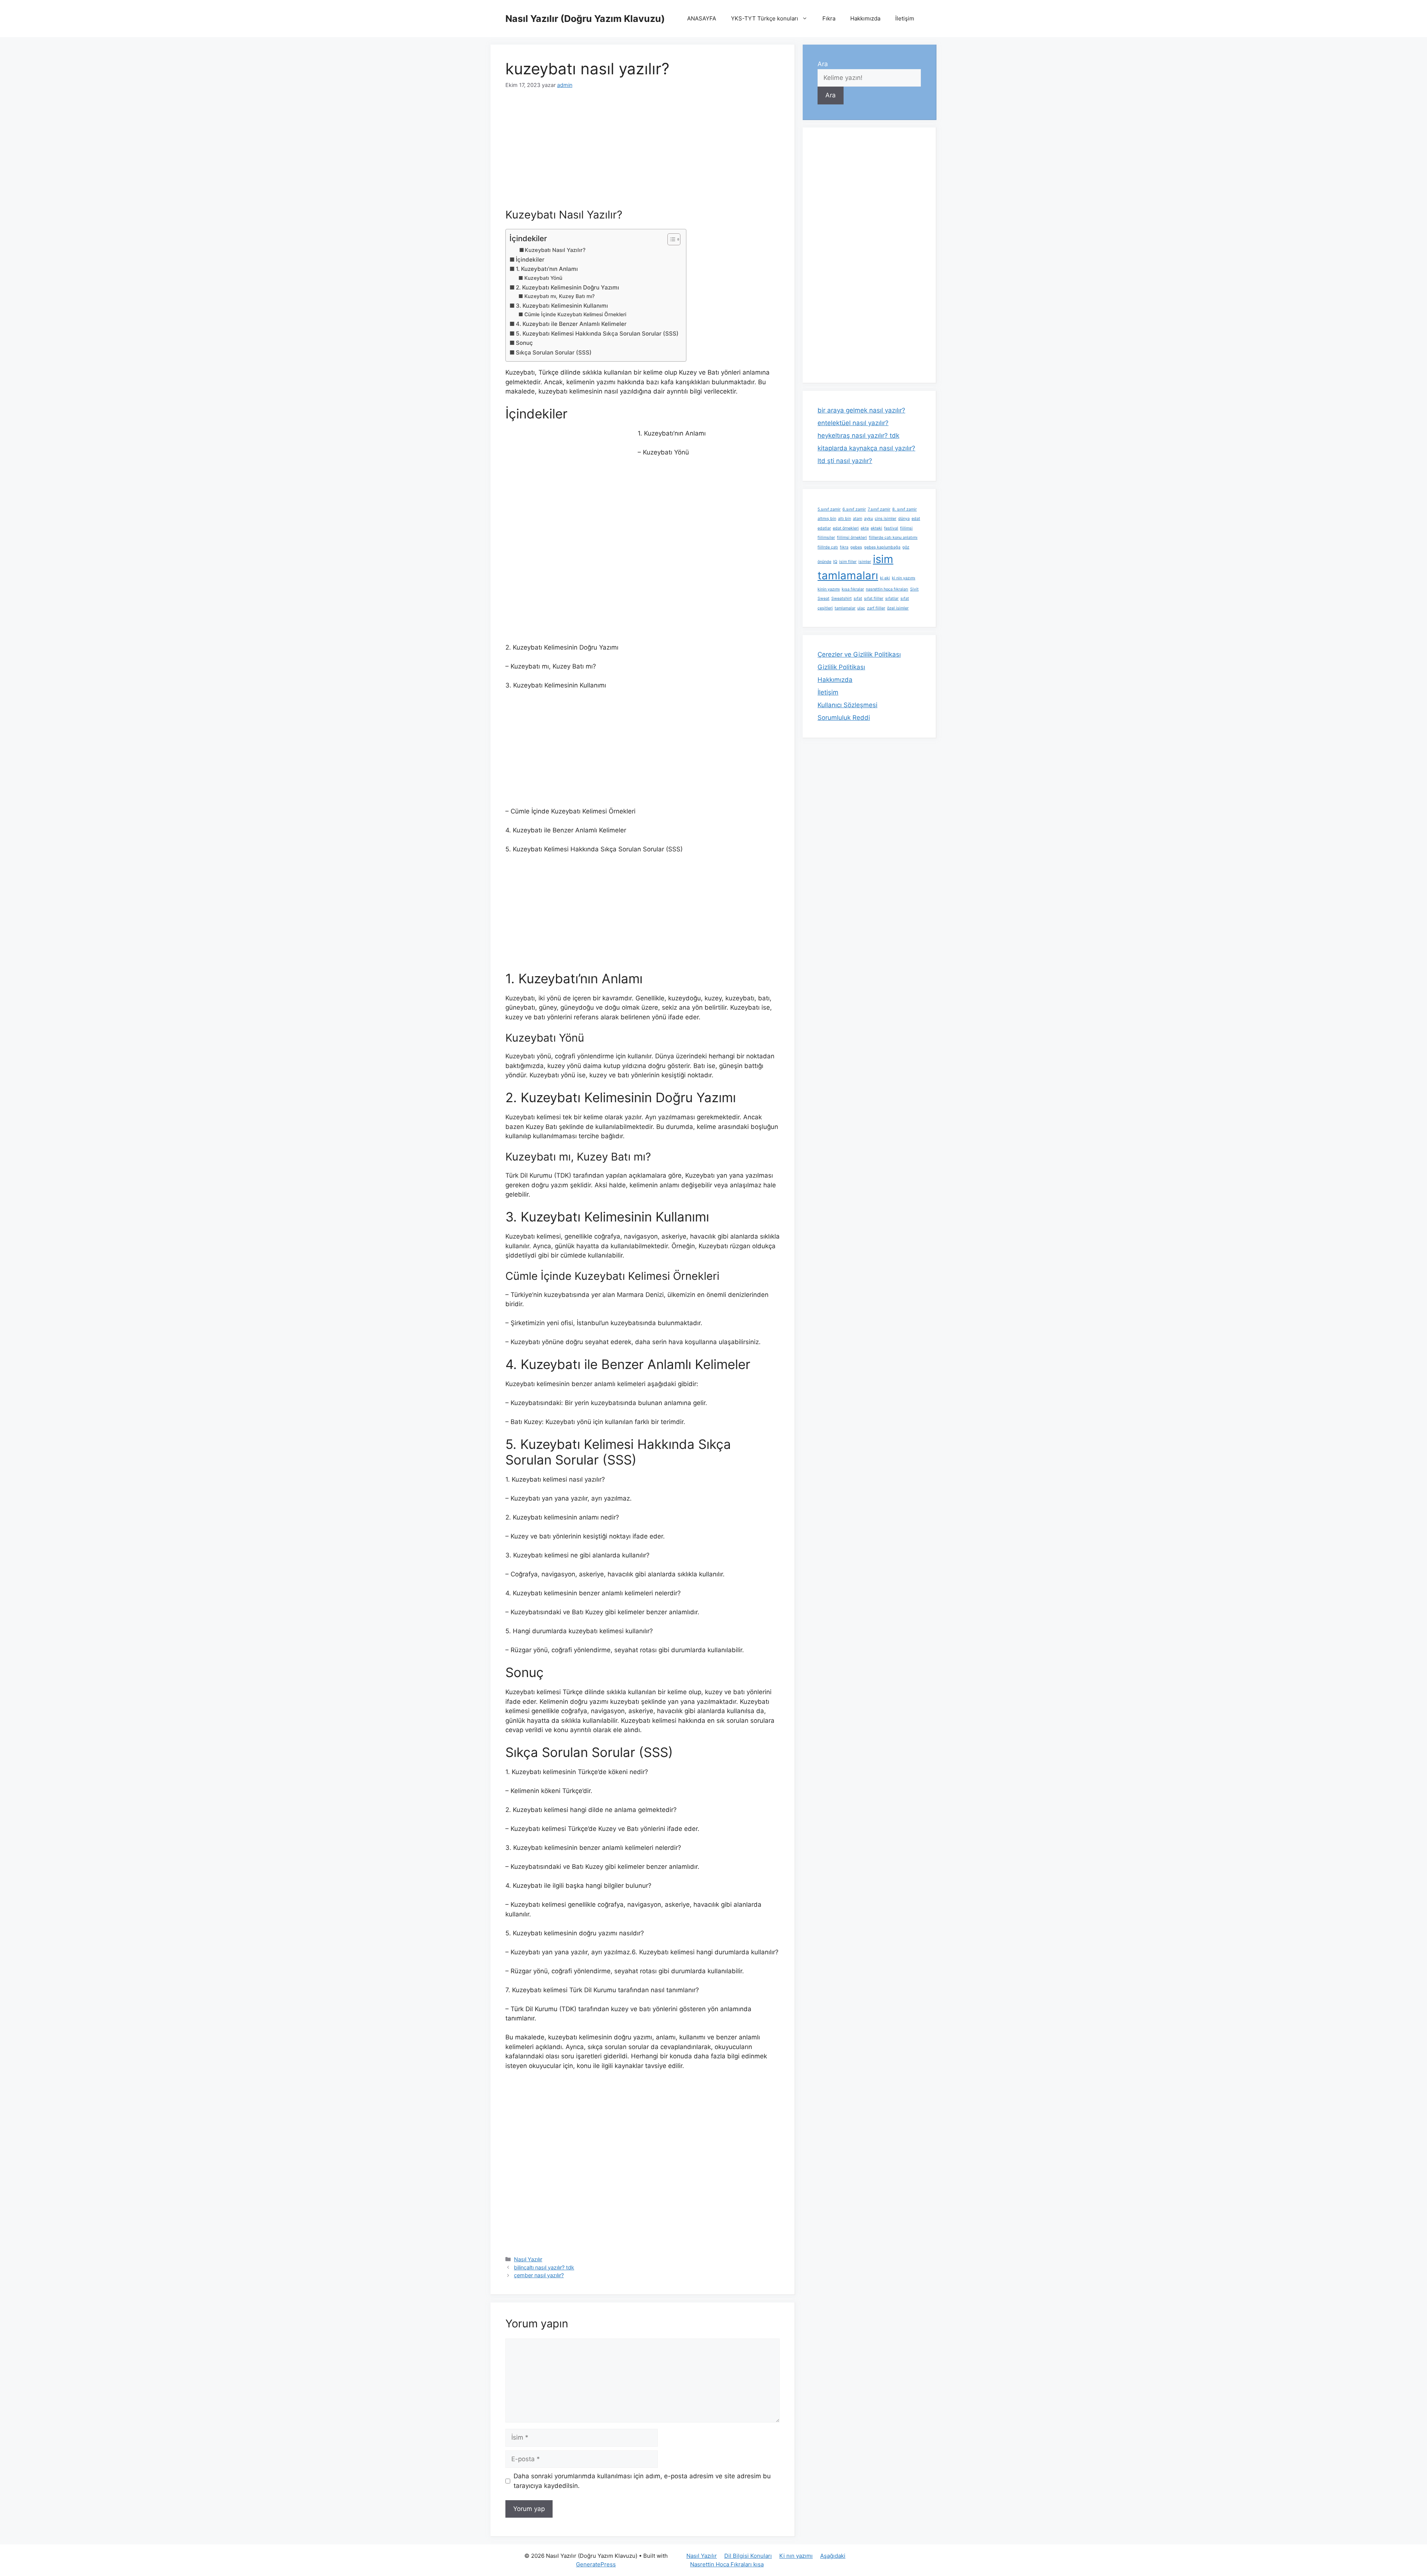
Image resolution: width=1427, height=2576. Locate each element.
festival (891, 528)
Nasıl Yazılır (528, 2259)
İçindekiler (530, 260)
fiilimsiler (826, 538)
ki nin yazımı (904, 578)
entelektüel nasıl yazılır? (853, 423)
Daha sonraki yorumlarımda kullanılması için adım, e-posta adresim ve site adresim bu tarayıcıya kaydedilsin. (642, 2481)
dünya (904, 519)
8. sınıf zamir (905, 509)
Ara (823, 64)
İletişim (905, 18)
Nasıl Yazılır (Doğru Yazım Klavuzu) (585, 19)
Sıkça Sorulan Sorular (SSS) (554, 352)
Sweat (823, 598)
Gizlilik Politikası (841, 667)
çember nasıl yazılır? (539, 2275)
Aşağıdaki (833, 2556)
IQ (835, 562)
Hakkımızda (865, 18)
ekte (865, 528)
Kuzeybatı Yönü (543, 278)
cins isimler (886, 519)
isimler (865, 562)
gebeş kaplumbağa (882, 547)
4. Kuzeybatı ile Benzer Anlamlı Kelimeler (571, 324)
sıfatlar (892, 598)
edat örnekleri (846, 528)
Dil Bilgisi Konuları (748, 2556)
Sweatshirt (842, 598)
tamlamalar (845, 608)
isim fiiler (848, 562)
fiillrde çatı (828, 547)
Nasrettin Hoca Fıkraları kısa (727, 2564)
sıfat (858, 598)
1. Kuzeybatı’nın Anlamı (547, 269)
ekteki (876, 528)
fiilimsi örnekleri (852, 538)
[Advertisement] (643, 153)
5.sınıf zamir (829, 509)
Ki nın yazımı (796, 2556)
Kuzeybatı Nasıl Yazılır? (555, 250)
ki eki (885, 578)
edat (916, 519)
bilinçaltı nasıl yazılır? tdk (544, 2267)
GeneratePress (596, 2564)
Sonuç (524, 343)
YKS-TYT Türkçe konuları (765, 18)
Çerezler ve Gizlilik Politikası (859, 654)
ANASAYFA (702, 18)
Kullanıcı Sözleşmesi (847, 705)
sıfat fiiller (874, 598)
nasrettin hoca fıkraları (887, 589)
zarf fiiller (876, 608)
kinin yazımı (829, 589)
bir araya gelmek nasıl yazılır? (861, 410)
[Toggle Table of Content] (670, 239)
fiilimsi (906, 528)
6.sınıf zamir (854, 509)
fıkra (844, 547)
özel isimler (898, 608)
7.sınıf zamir (879, 509)
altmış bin (827, 519)
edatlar (824, 528)
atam (858, 519)
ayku (868, 519)
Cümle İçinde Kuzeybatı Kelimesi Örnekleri (575, 314)
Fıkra (829, 18)
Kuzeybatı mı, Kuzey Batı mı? (559, 296)
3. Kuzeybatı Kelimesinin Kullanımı (562, 306)
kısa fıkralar (853, 589)
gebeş (856, 547)
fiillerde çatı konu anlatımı (893, 538)
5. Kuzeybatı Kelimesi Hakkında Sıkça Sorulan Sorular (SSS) (597, 334)
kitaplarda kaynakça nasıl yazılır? (866, 448)
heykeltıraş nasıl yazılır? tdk (858, 436)
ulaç (861, 608)
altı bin (844, 519)
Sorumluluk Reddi (844, 718)
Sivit (914, 589)
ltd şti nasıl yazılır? (845, 461)
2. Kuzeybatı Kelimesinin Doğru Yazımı (567, 287)
